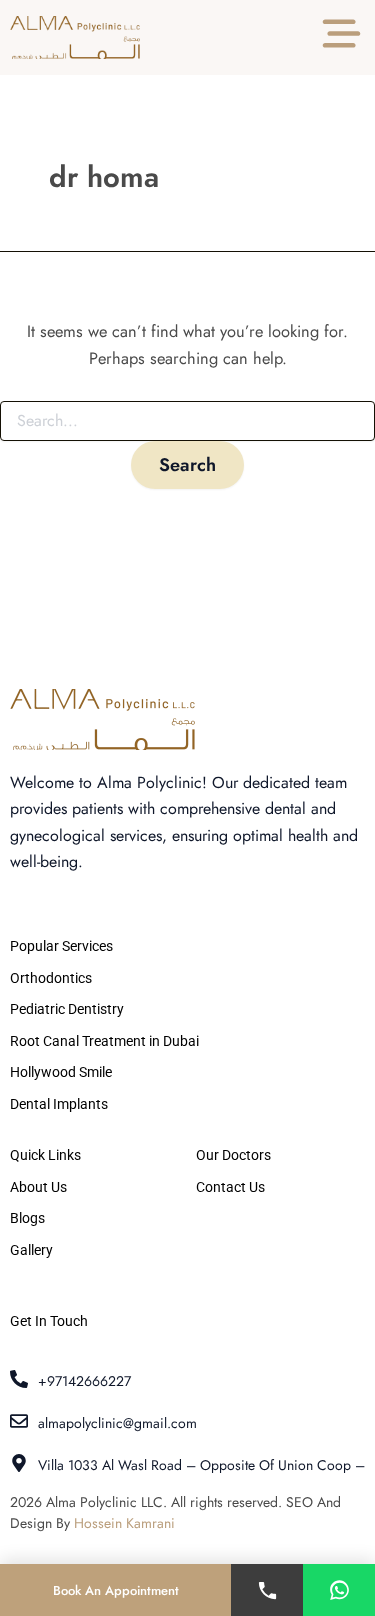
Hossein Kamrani (124, 1523)
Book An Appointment (116, 1590)
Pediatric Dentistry (67, 1009)
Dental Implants (59, 1104)
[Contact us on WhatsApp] (339, 1590)
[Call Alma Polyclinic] (267, 1590)
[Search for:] (187, 421)
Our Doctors (233, 1155)
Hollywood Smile (61, 1072)
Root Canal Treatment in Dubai (104, 1041)
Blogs (27, 1218)
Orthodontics (51, 978)
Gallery (31, 1250)
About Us (38, 1187)
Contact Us (230, 1187)
